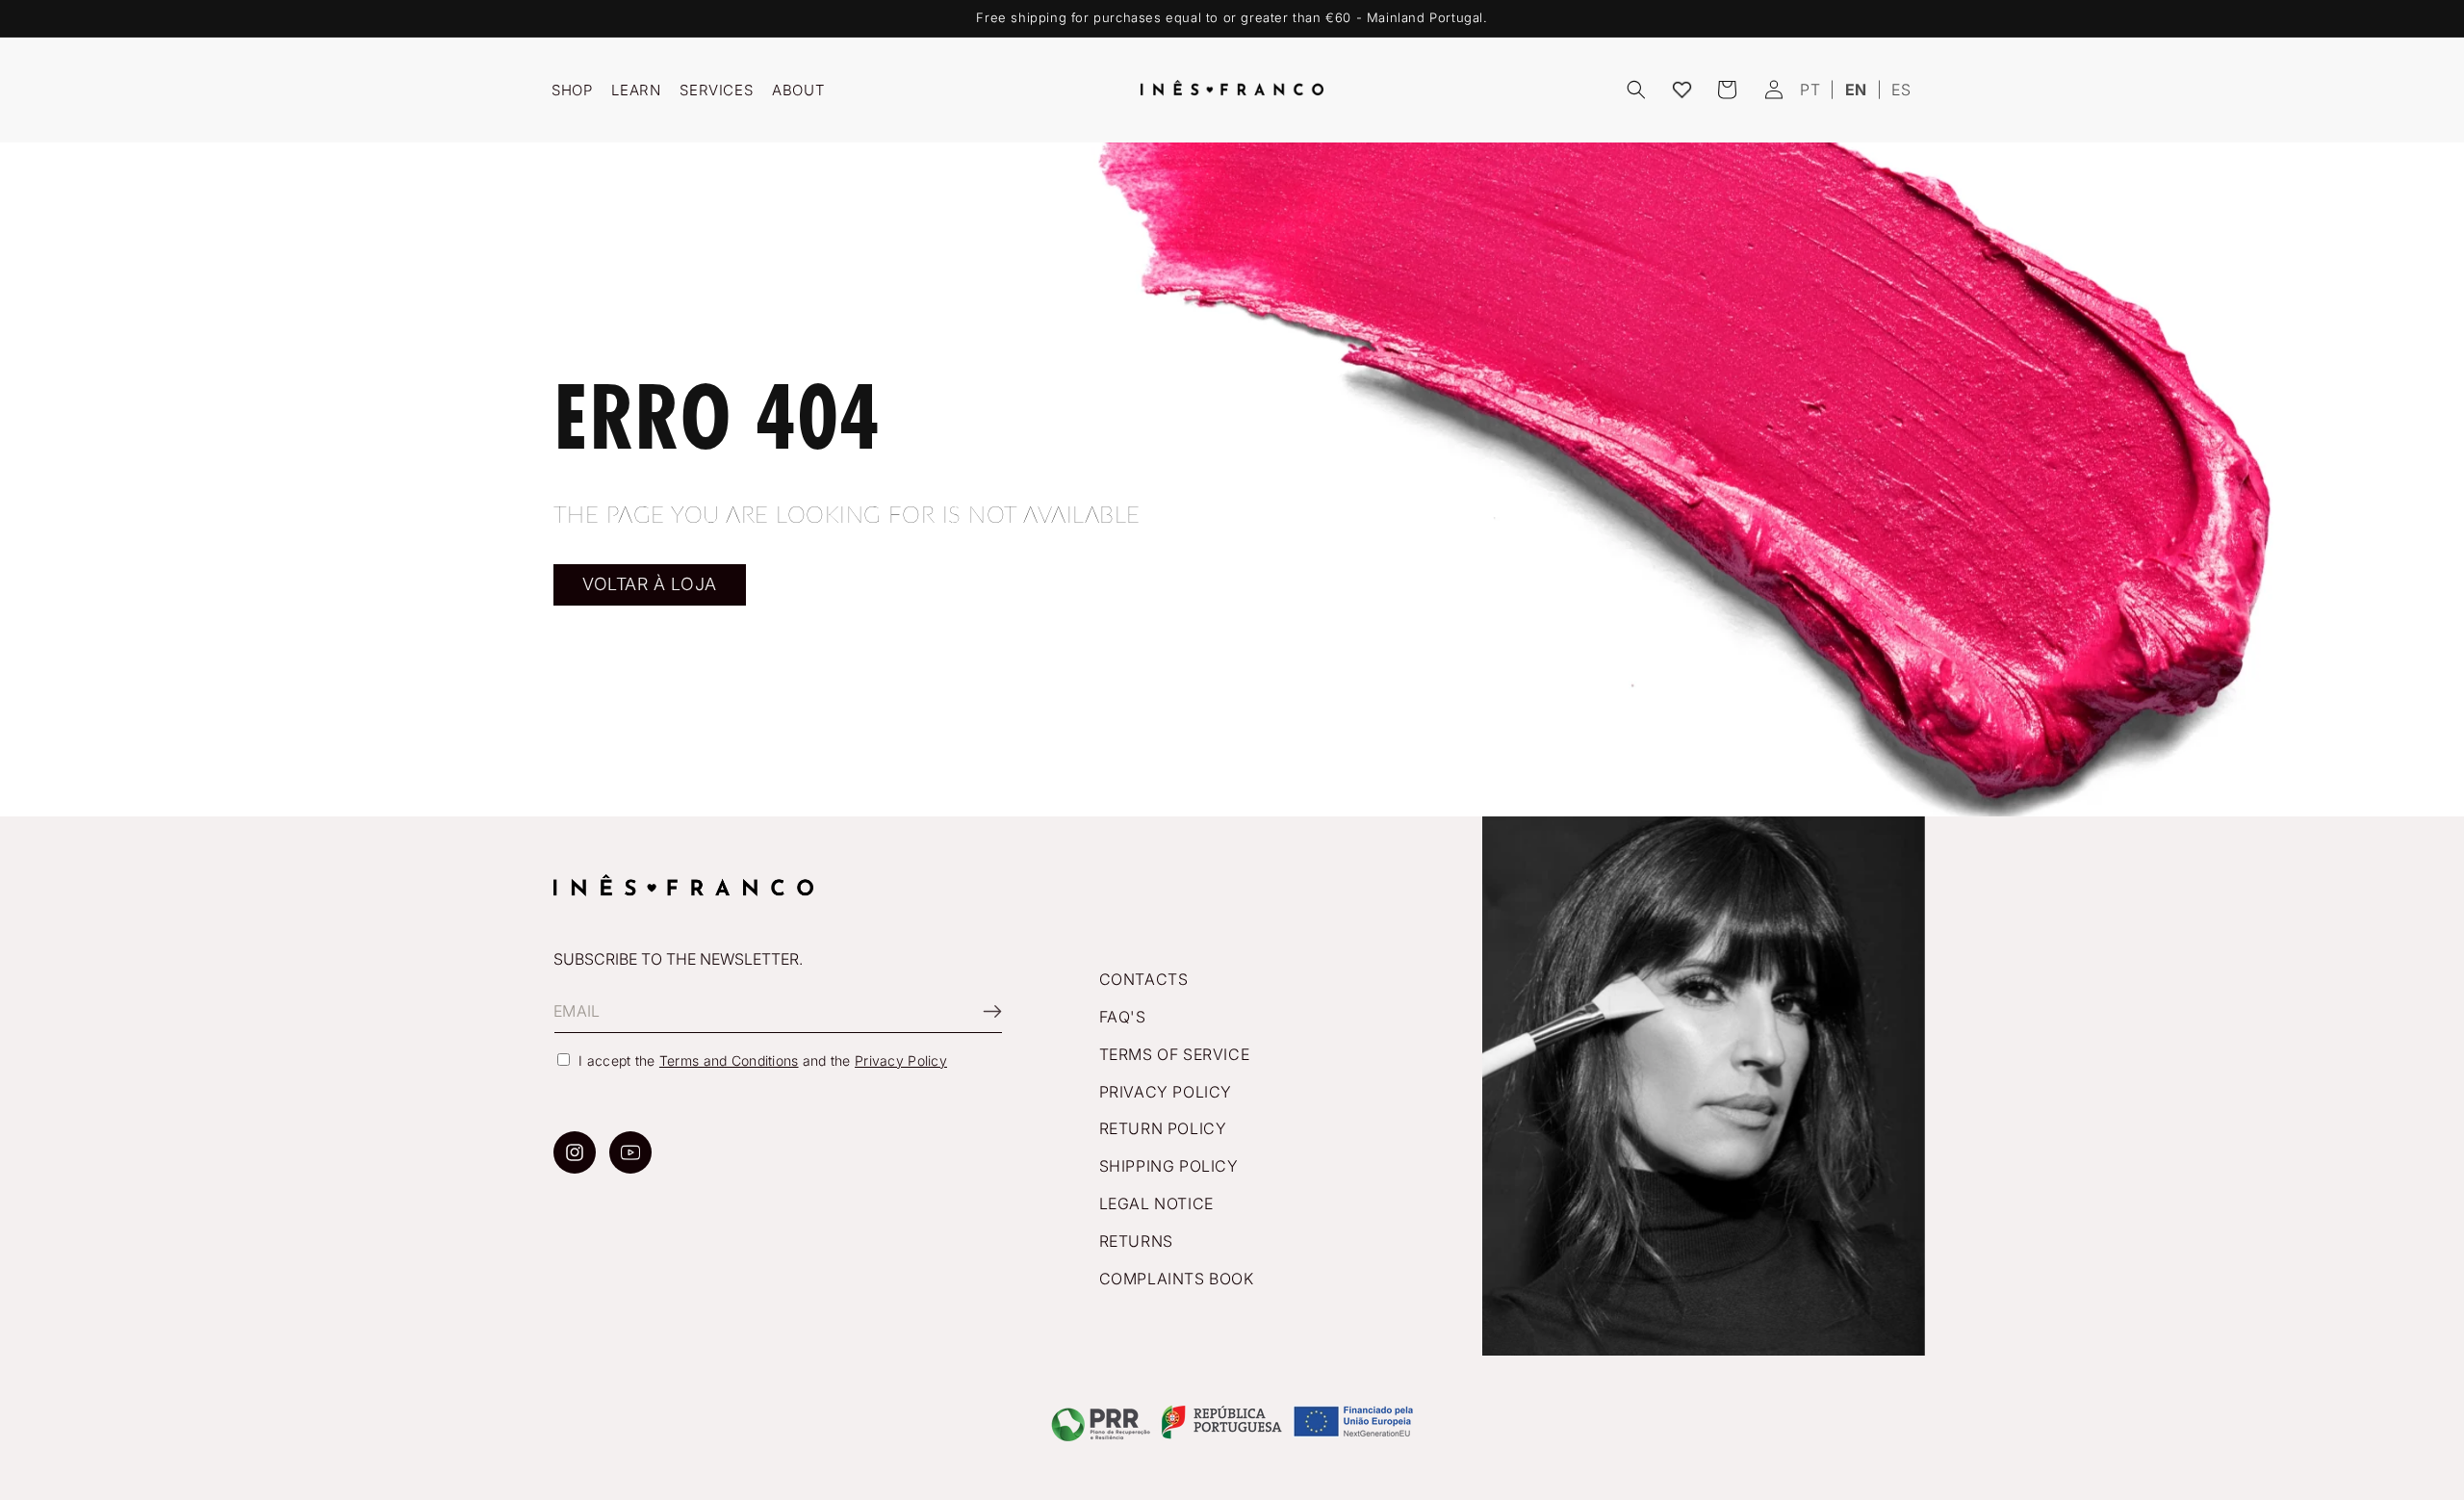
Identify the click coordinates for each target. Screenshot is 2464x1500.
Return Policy (1163, 1129)
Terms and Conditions (729, 1060)
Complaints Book (1177, 1279)
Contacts (1144, 979)
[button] (1636, 90)
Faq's (1123, 1017)
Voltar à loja (650, 584)
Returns (1136, 1241)
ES (1901, 90)
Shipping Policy (1169, 1166)
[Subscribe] (981, 1011)
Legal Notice (1156, 1203)
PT (1810, 90)
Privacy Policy (901, 1060)
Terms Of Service (1175, 1054)
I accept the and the (763, 1060)
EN (1856, 90)
